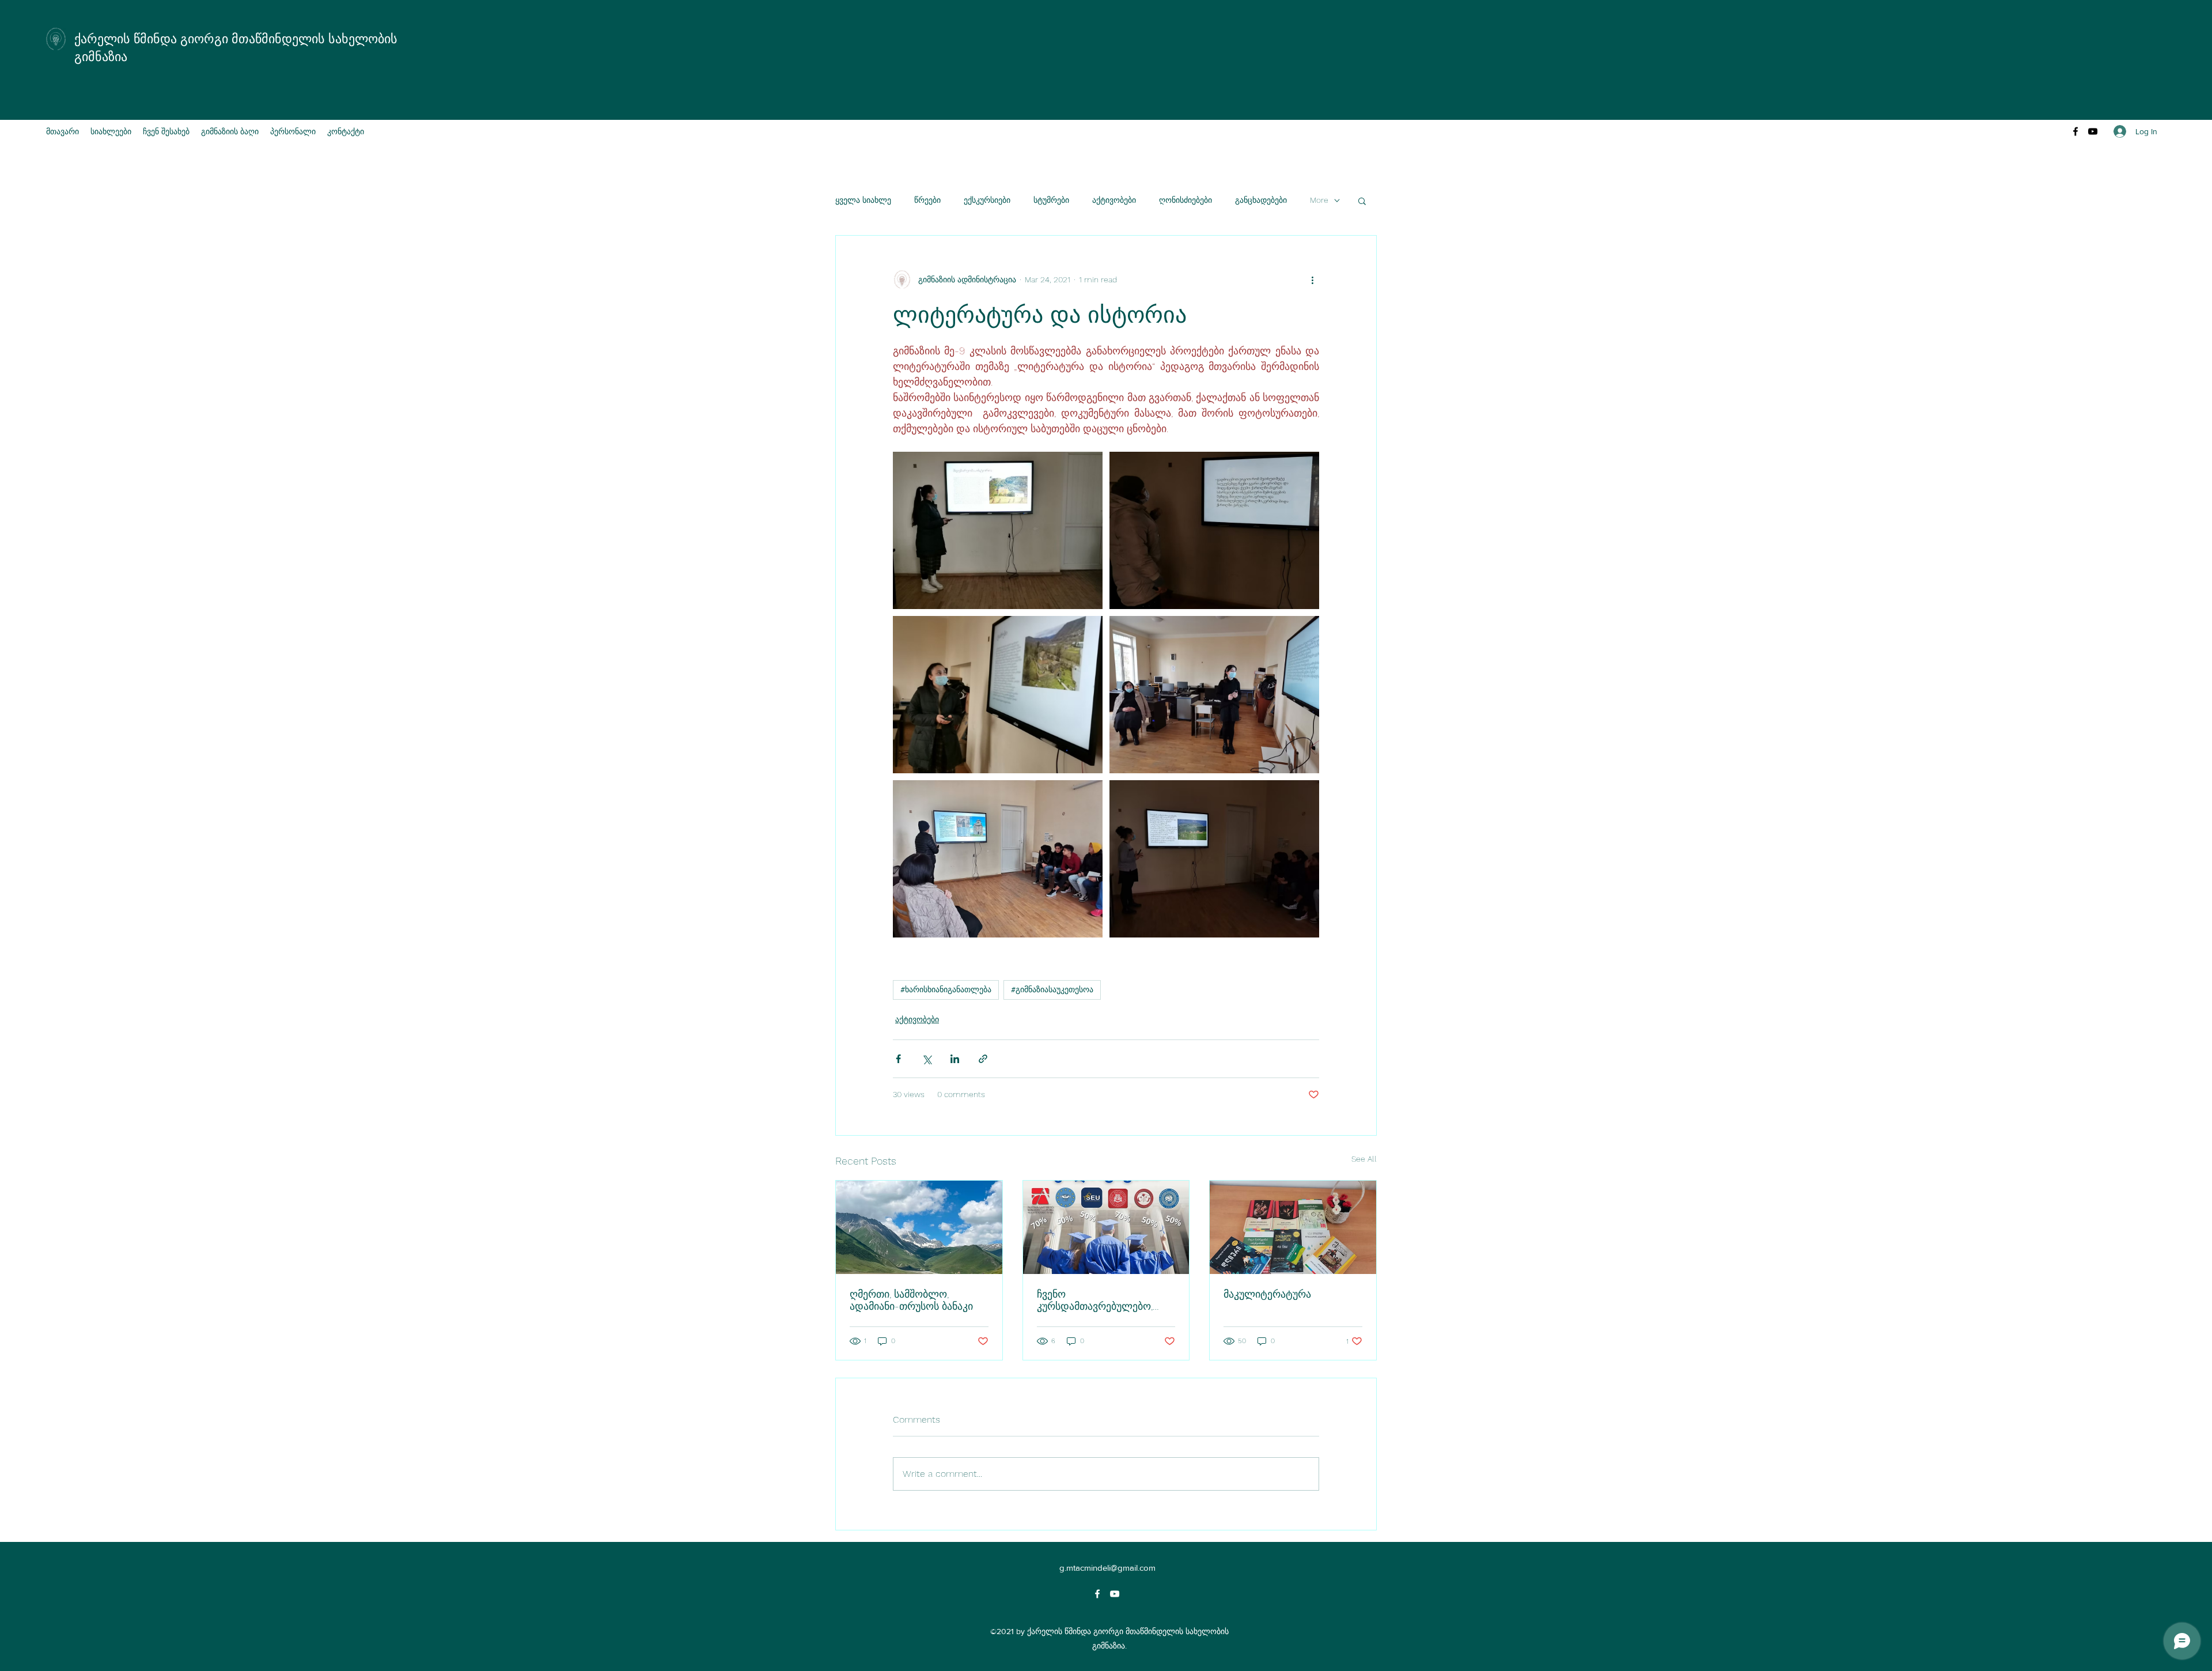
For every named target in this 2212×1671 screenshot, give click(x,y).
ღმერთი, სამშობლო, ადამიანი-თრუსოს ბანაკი (911, 1300)
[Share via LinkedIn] (955, 1059)
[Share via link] (983, 1059)
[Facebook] (2075, 131)
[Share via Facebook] (898, 1059)
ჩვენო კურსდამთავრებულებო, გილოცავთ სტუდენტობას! (1100, 1300)
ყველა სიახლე (863, 200)
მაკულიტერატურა (1267, 1294)
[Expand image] (998, 530)
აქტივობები (1114, 200)
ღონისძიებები (1185, 200)
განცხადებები (1261, 200)
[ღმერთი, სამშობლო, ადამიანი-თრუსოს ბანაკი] (919, 1227)
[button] (1362, 201)
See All (1364, 1159)
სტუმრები (1051, 200)
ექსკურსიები (987, 200)
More (1319, 200)
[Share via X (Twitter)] (927, 1059)
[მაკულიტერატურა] (1293, 1227)
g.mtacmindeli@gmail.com (1107, 1568)
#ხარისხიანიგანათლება (946, 989)
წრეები (927, 200)
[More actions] (1312, 279)
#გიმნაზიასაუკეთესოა (1052, 989)
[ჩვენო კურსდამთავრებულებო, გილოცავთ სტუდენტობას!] (1106, 1227)
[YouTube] (2093, 131)
